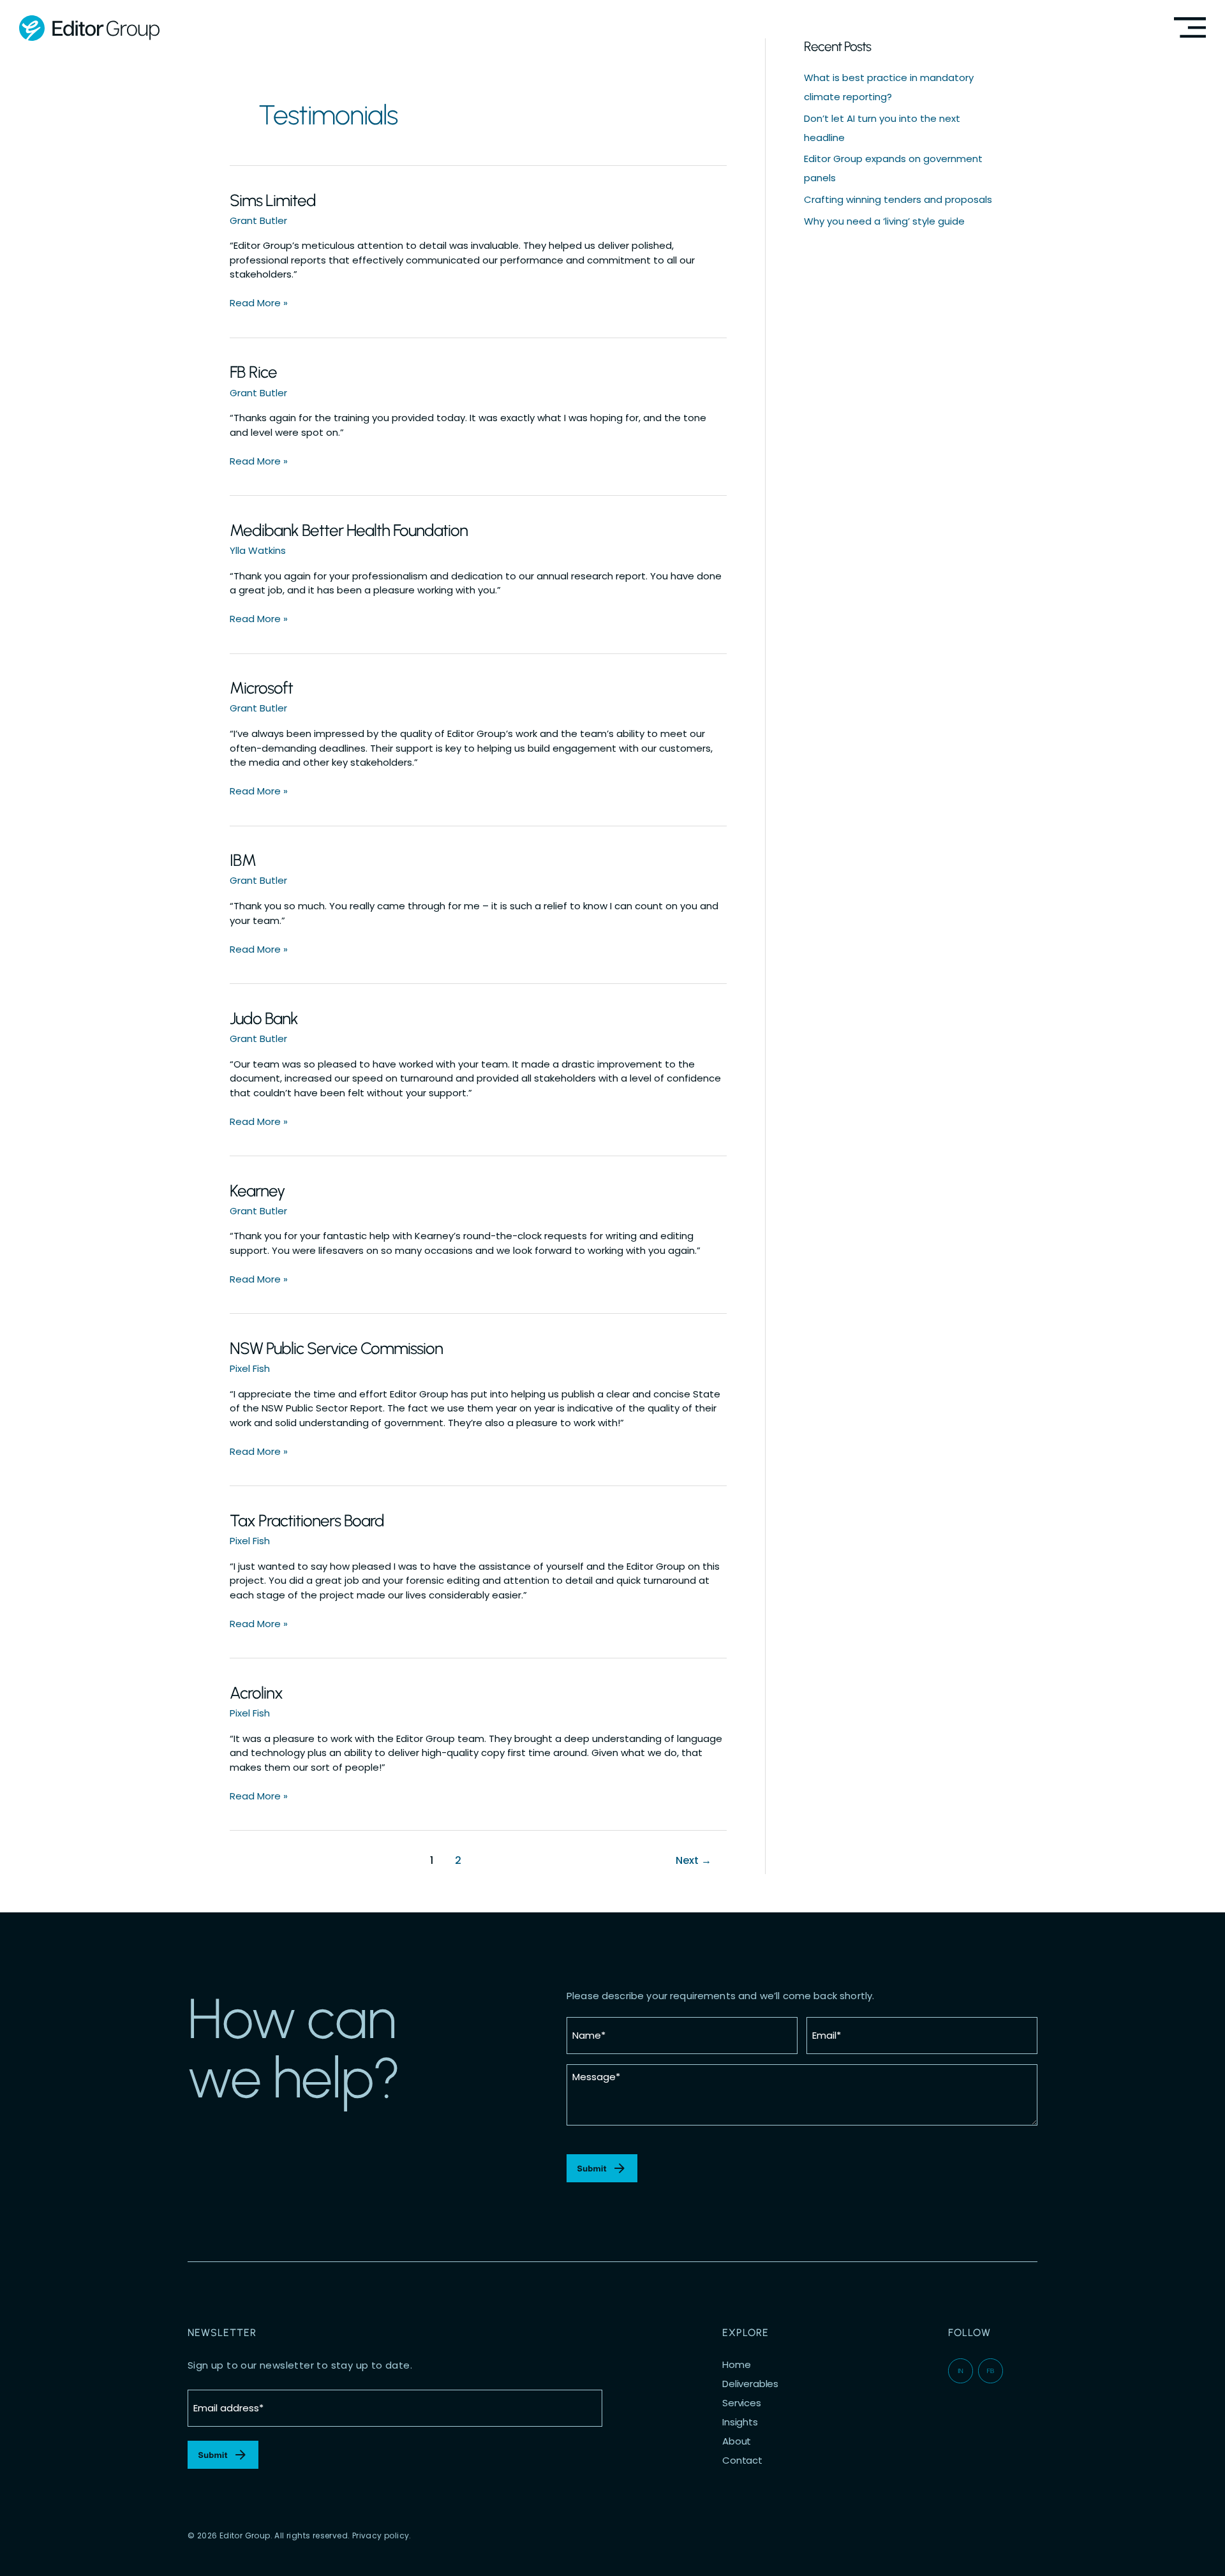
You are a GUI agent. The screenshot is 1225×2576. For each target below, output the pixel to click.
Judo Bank (264, 1018)
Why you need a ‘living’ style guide (884, 221)
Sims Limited (273, 200)
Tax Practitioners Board (307, 1521)
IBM (243, 860)
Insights (740, 2422)
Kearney (257, 1191)
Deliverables (750, 2384)
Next (694, 1860)
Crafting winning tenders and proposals (898, 199)
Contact (742, 2461)
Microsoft (261, 688)
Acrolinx (256, 1693)
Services (742, 2403)
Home (736, 2365)
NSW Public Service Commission (336, 1348)
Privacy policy (381, 2535)
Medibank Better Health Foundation (349, 530)
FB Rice (253, 372)
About (737, 2441)
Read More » (259, 303)
